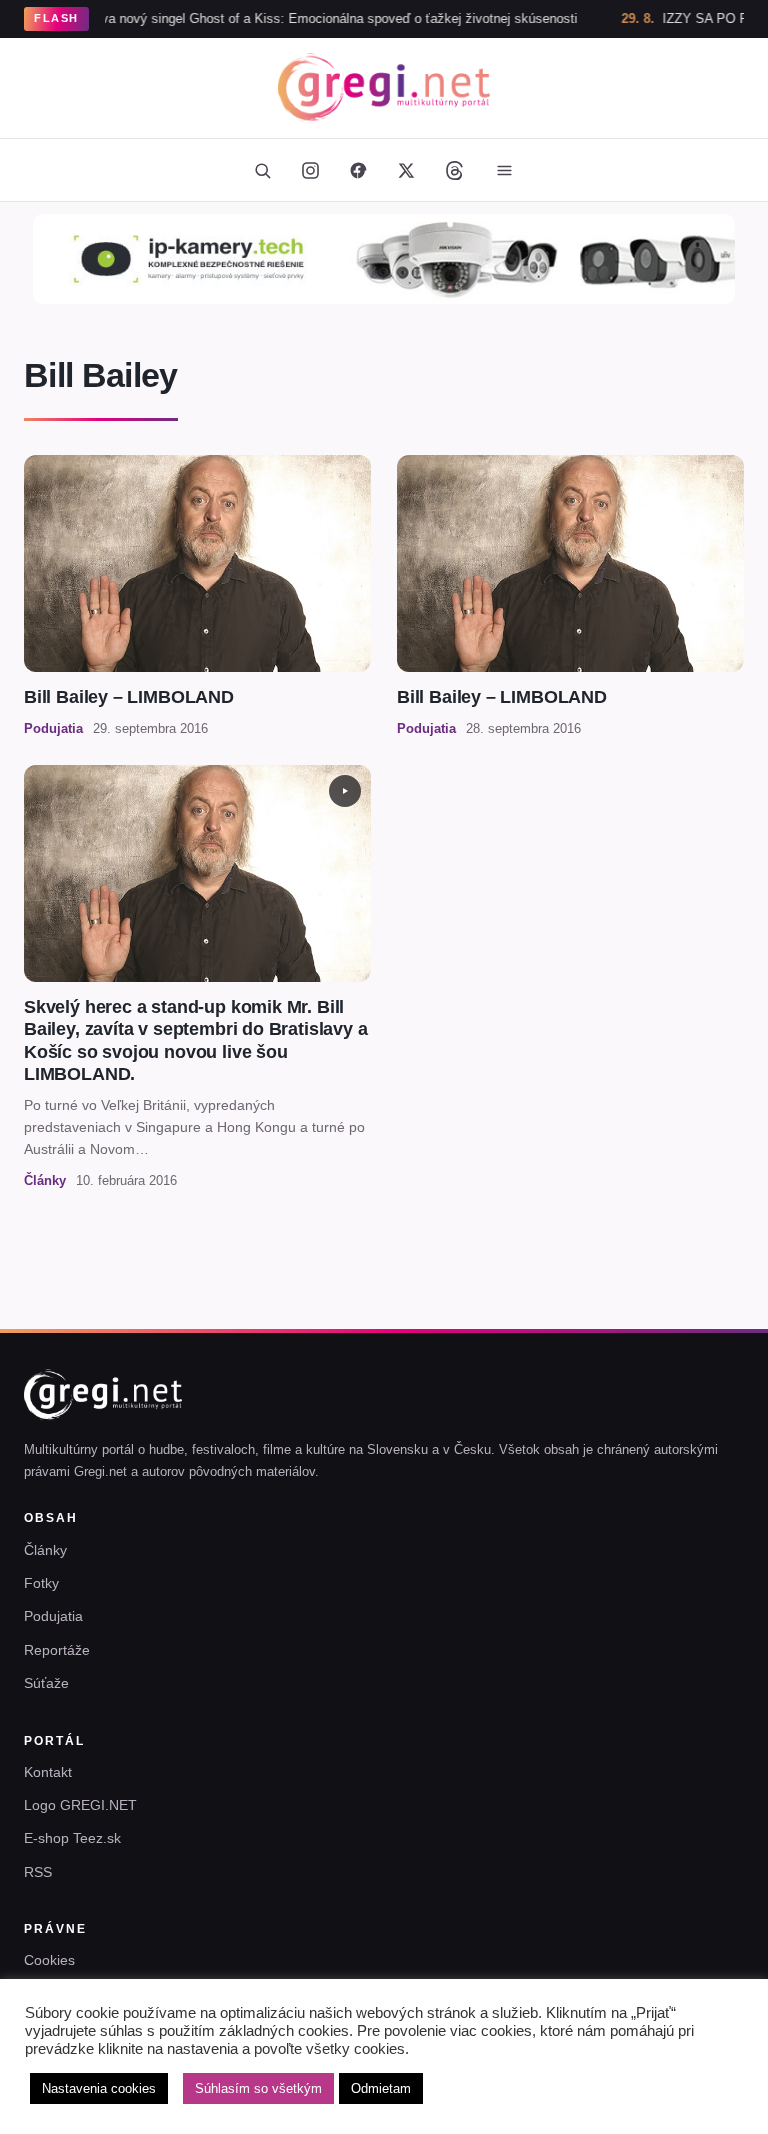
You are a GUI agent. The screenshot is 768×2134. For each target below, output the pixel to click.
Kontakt (48, 1772)
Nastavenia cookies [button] (99, 2088)
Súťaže (46, 1683)
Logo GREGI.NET (80, 1805)
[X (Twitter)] (406, 170)
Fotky (41, 1583)
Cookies (49, 1960)
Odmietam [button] (381, 2088)
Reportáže (57, 1650)
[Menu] (504, 170)
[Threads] (454, 170)
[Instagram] (310, 170)
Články (45, 1550)
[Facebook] (358, 170)
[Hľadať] (262, 170)
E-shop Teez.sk (72, 1838)
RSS (38, 1872)
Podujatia (53, 1616)
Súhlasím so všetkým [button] (258, 2088)
